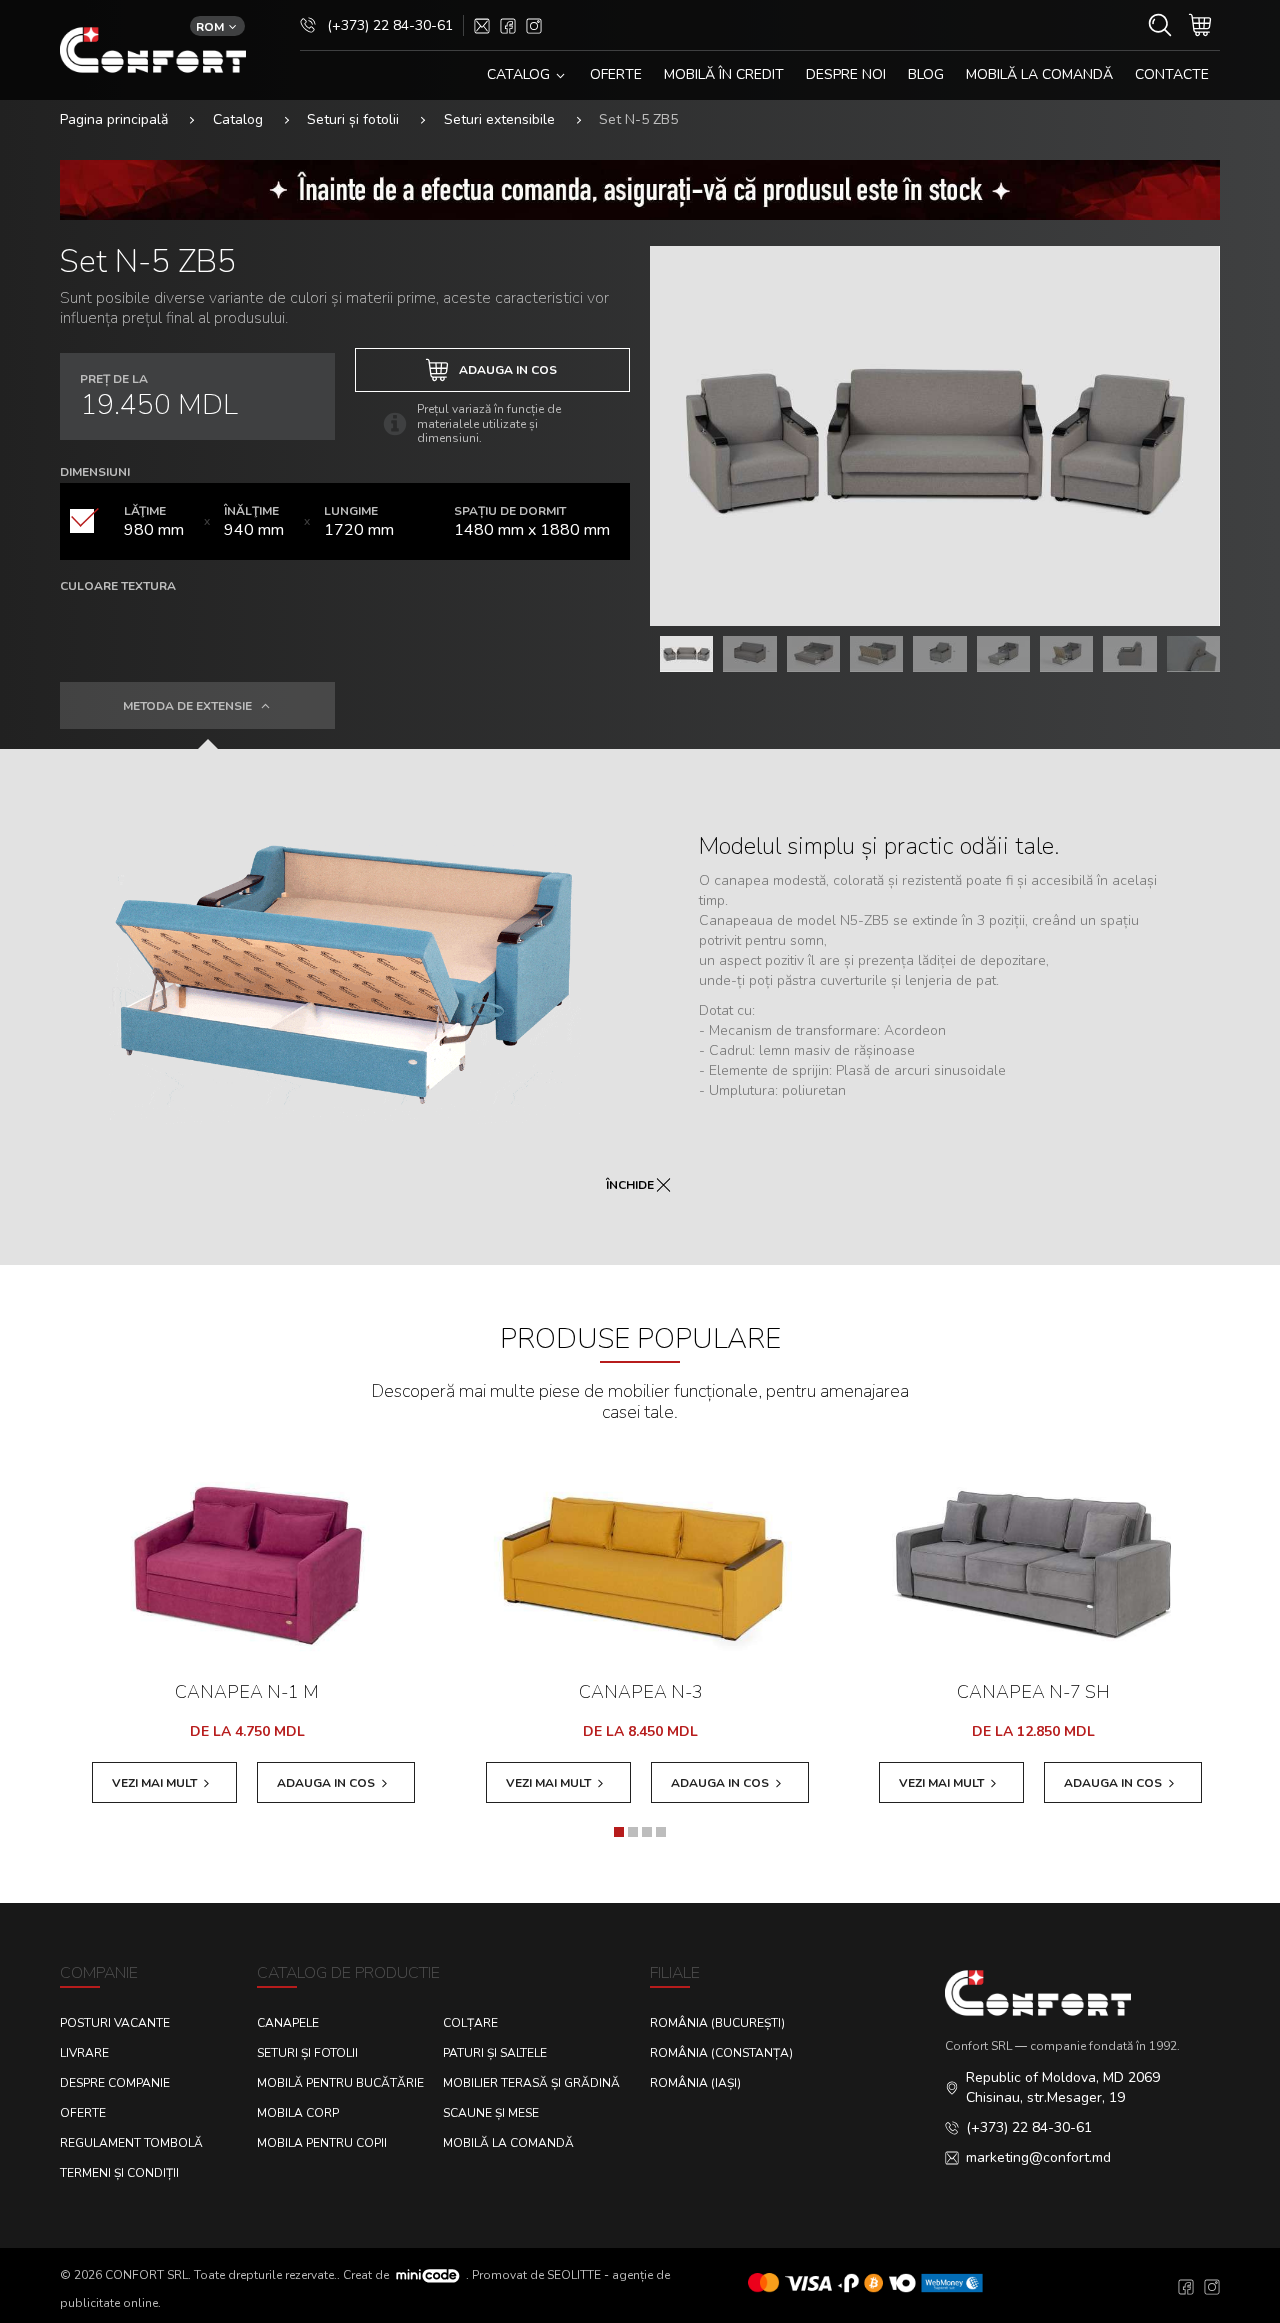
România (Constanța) (721, 2053)
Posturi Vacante (115, 2023)
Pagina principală (114, 119)
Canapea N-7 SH (1033, 1692)
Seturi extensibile (499, 119)
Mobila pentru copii (322, 2143)
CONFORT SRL (146, 2274)
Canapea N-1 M (247, 1692)
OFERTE (616, 74)
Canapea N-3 (641, 1692)
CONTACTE (1172, 74)
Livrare (84, 2053)
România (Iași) (695, 2083)
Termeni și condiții (119, 2173)
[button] (619, 1832)
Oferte (83, 2113)
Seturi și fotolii (353, 119)
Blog (926, 74)
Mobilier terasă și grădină (531, 2083)
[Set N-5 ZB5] (935, 436)
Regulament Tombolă (131, 2143)
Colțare (470, 2023)
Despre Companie (115, 2083)
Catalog (238, 119)
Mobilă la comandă (1039, 74)
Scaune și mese (491, 2113)
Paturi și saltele (495, 2053)
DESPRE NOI (846, 74)
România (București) (717, 2023)
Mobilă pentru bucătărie (340, 2083)
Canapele (288, 2023)
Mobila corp (298, 2113)
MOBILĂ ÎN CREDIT (724, 74)
